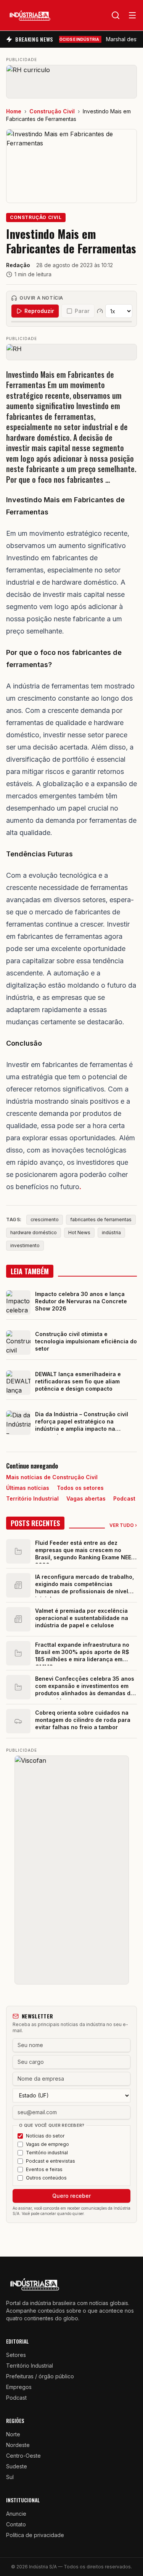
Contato (16, 2524)
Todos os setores (80, 1488)
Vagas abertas (86, 1498)
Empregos (19, 2387)
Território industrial (47, 2153)
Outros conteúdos (46, 2178)
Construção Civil (52, 111)
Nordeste (18, 2445)
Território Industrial (32, 1498)
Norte (13, 2434)
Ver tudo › (123, 1525)
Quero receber (71, 2196)
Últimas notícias (28, 1488)
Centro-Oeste (23, 2456)
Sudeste (17, 2466)
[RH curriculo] (71, 82)
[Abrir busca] (116, 15)
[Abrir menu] (132, 15)
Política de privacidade (35, 2535)
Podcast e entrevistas (51, 2161)
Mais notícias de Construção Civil (52, 1477)
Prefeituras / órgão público (40, 2376)
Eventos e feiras (44, 2169)
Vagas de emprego (47, 2144)
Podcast (124, 1498)
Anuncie (16, 2514)
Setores (16, 2355)
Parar (82, 311)
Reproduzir (39, 311)
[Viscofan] (72, 1870)
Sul (10, 2477)
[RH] (71, 352)
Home (14, 111)
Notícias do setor (45, 2136)
